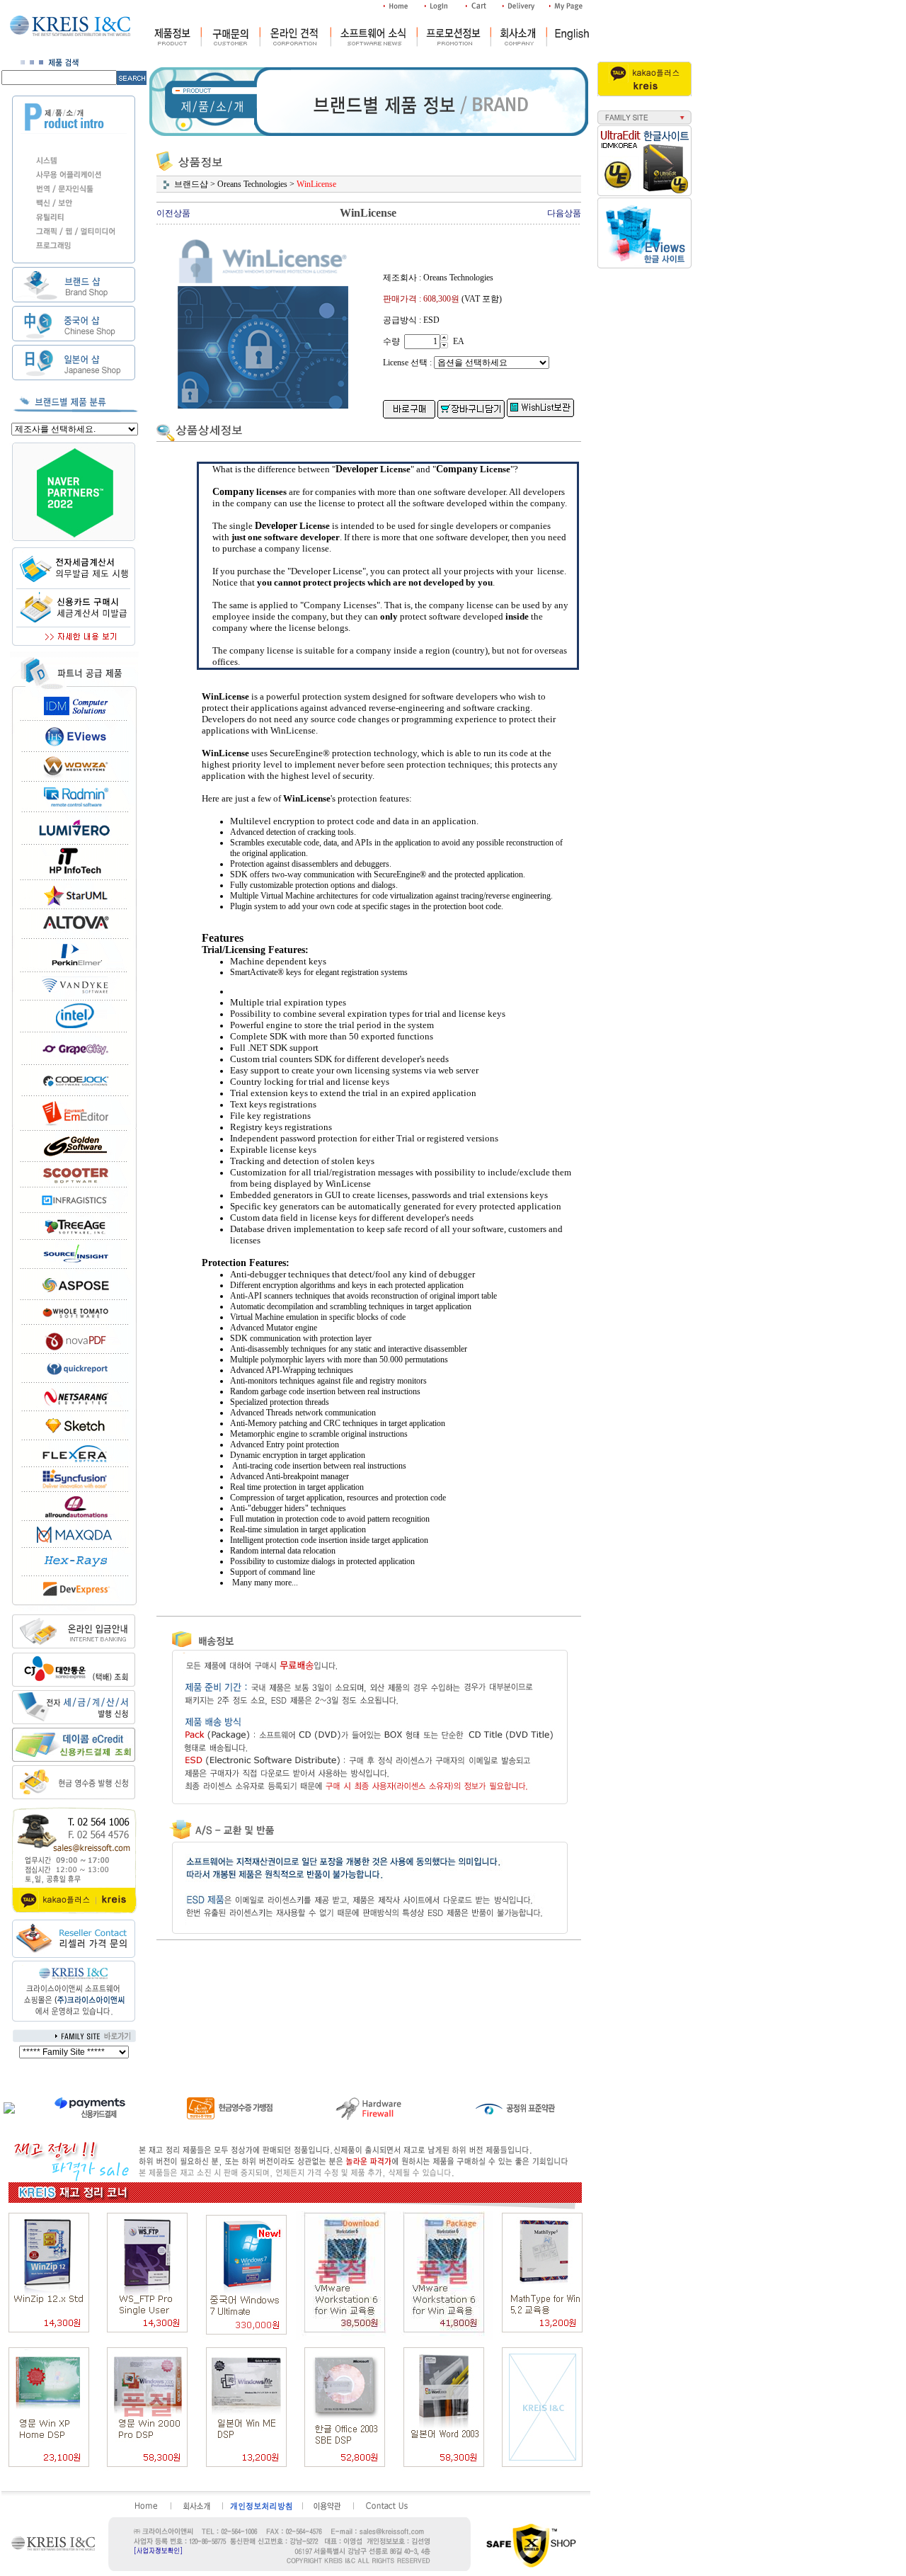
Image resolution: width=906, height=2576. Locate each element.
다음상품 (564, 213)
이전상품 (173, 213)
